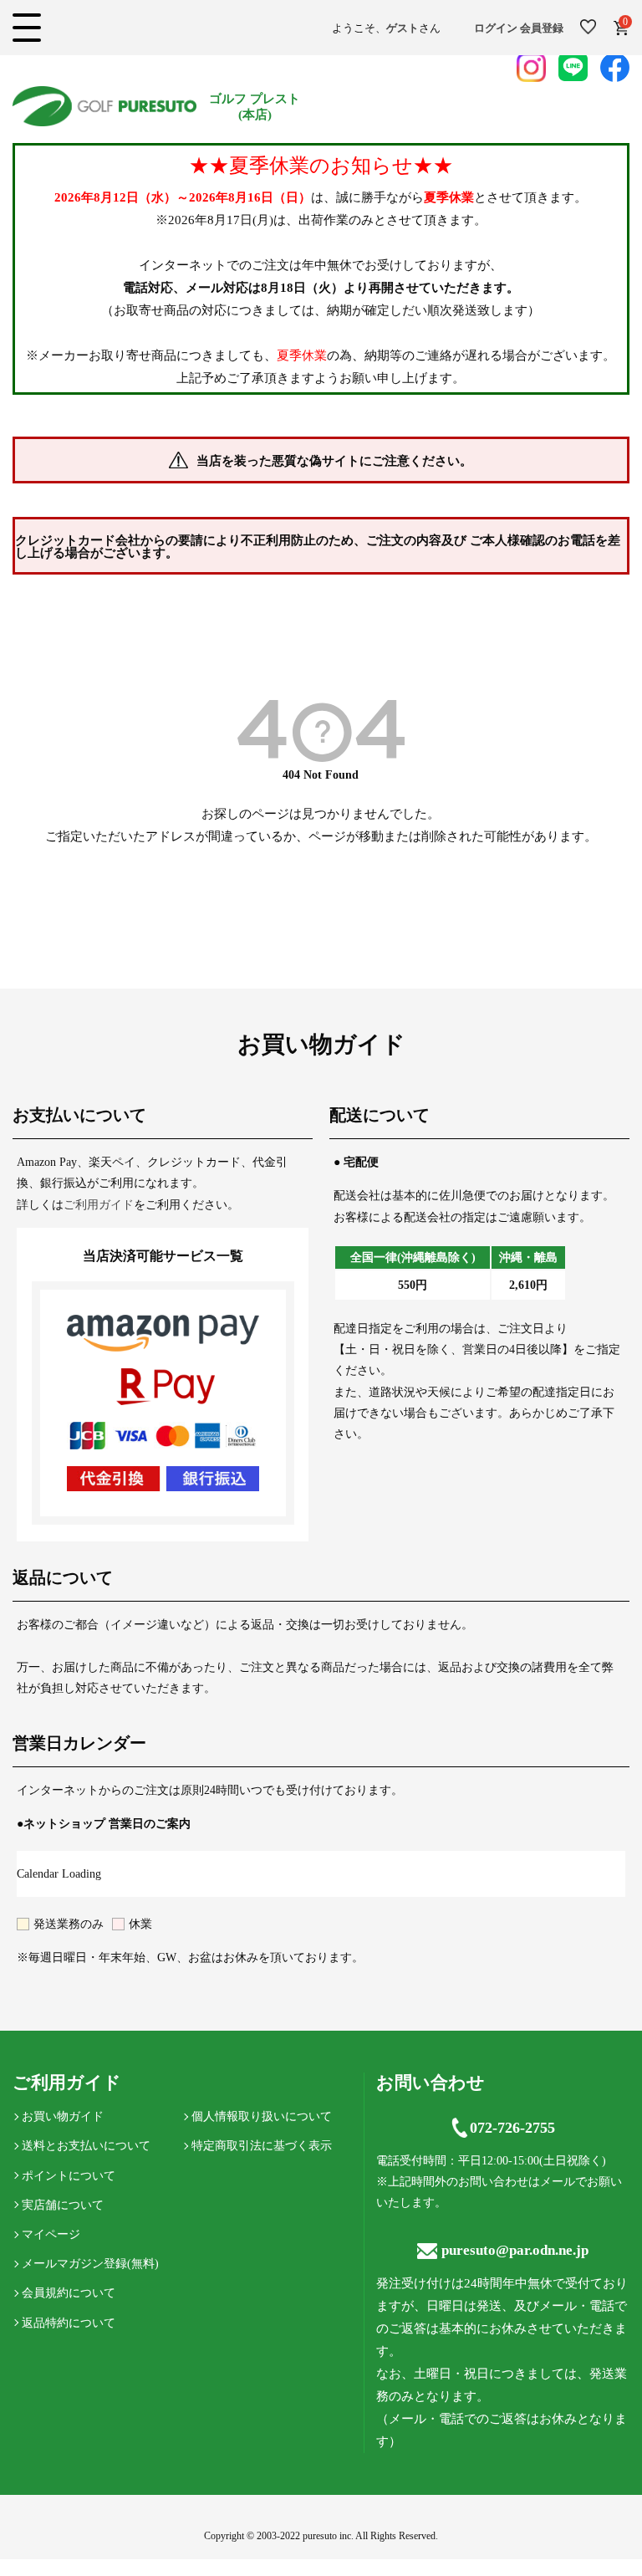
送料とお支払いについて (86, 2146)
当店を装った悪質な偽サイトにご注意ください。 (334, 461)
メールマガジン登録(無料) (90, 2264)
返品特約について (69, 2323)
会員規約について (69, 2293)
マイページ (51, 2234)
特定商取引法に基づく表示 (262, 2146)
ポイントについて (69, 2176)
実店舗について (63, 2205)
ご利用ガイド (99, 1205)
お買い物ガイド (63, 2116)
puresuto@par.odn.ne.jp (515, 2250)
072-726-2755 (512, 2128)
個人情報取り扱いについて (262, 2116)
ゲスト (403, 28)
